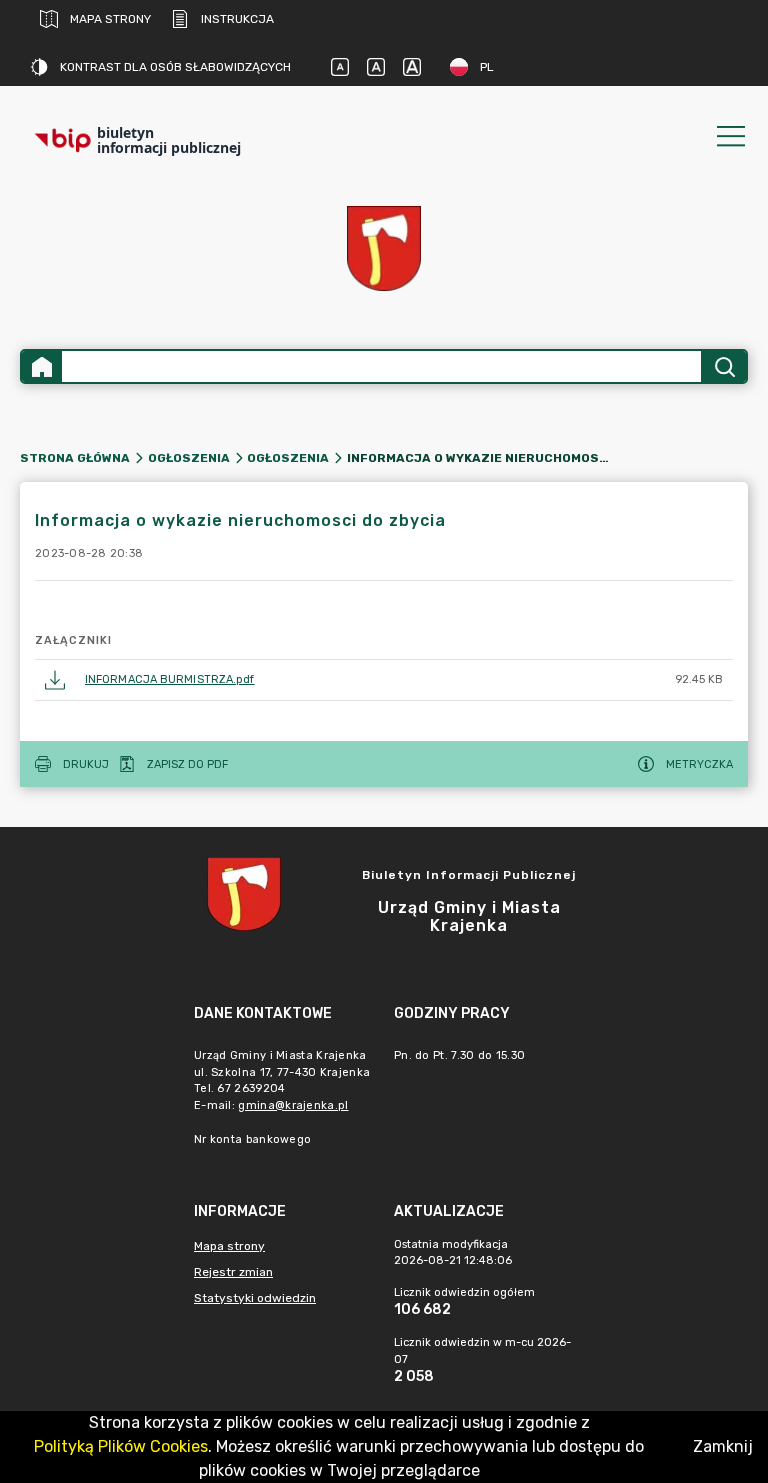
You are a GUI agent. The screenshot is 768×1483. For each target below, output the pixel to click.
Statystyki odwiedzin (255, 1298)
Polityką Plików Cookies (121, 1446)
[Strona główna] (42, 366)
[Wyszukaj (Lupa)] (723, 366)
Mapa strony (110, 19)
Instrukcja (237, 19)
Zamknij (723, 1446)
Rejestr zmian (233, 1272)
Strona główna (75, 458)
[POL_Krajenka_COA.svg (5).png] (384, 248)
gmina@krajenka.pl (293, 1105)
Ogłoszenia (189, 458)
